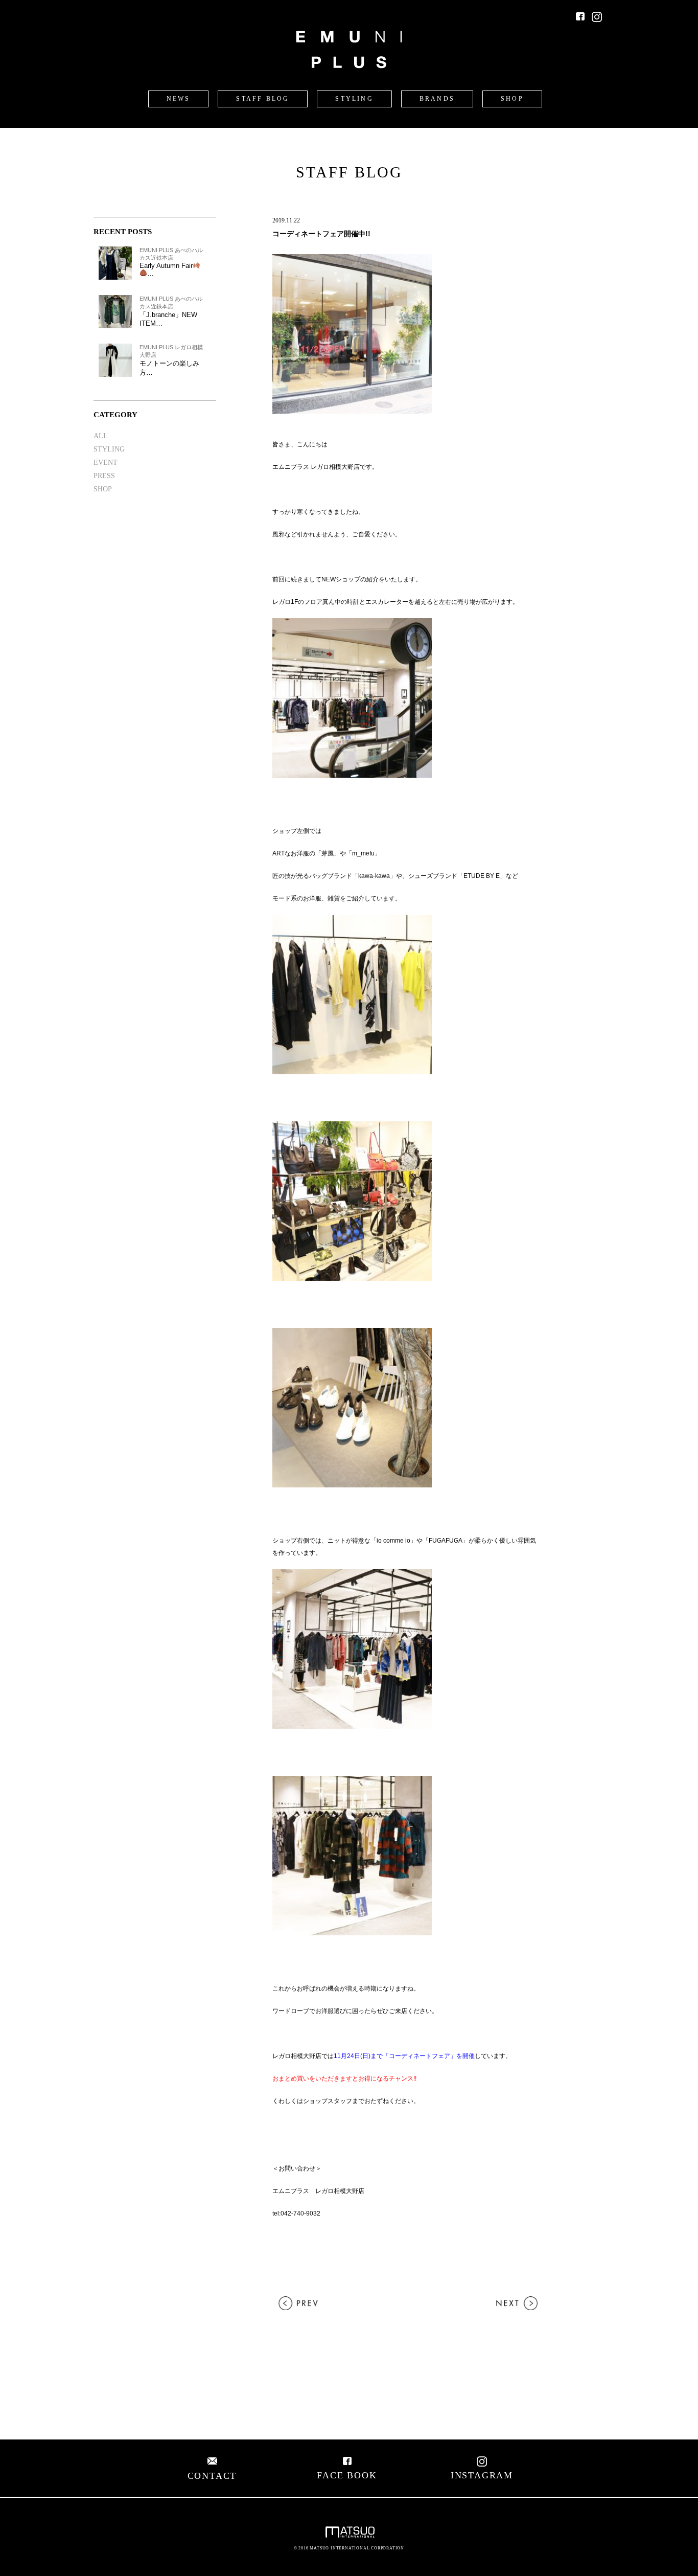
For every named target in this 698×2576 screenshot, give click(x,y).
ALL (101, 436)
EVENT (106, 462)
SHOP (512, 99)
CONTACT (212, 2476)
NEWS (179, 99)
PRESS (104, 476)
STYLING (354, 99)
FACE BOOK (347, 2475)
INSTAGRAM (482, 2475)
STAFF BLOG (263, 99)
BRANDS (437, 99)
